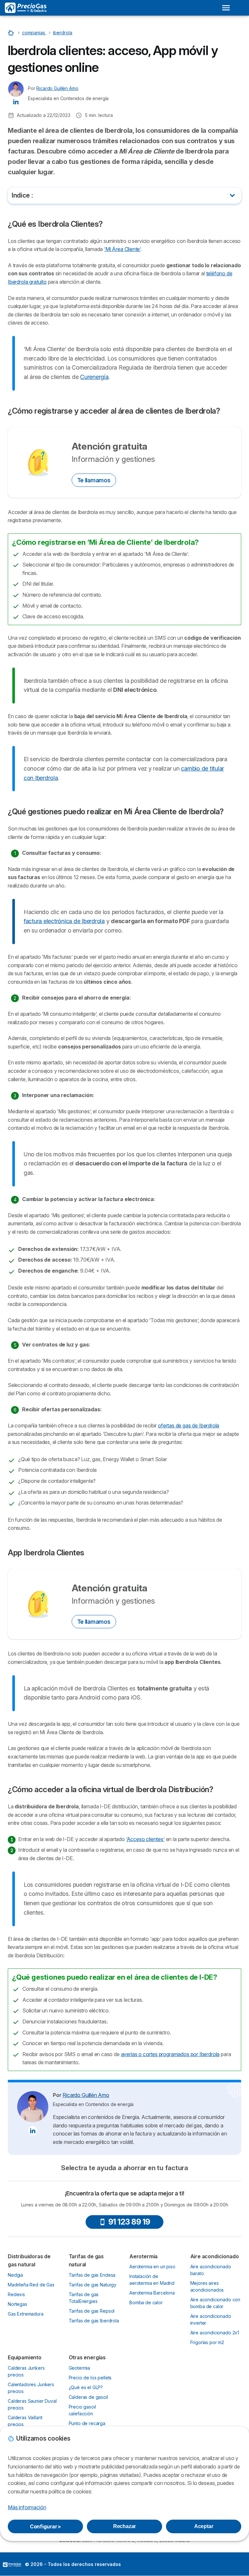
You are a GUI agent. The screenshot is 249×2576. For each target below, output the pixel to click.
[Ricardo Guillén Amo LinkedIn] (16, 101)
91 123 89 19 (129, 2222)
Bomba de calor (146, 2302)
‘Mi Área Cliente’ (122, 249)
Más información (27, 2507)
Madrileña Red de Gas (31, 2285)
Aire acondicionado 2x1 (215, 2333)
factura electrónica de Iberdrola (64, 921)
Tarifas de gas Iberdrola (94, 2321)
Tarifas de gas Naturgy (93, 2285)
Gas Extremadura (26, 2314)
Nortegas (18, 2304)
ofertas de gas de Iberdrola (189, 1425)
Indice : (22, 195)
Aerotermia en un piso (152, 2267)
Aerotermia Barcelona (152, 2293)
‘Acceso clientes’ (145, 1839)
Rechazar (125, 2526)
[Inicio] (12, 33)
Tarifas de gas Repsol (92, 2311)
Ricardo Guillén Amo (57, 88)
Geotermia (80, 2368)
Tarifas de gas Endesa (92, 2275)
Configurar (45, 2526)
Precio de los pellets (90, 2378)
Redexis (16, 2294)
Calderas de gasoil (88, 2397)
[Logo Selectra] (26, 8)
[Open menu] (226, 8)
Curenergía (94, 377)
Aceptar (204, 2526)
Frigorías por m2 (207, 2342)
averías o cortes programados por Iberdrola (170, 2054)
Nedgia (15, 2275)
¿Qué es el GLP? (86, 2387)
